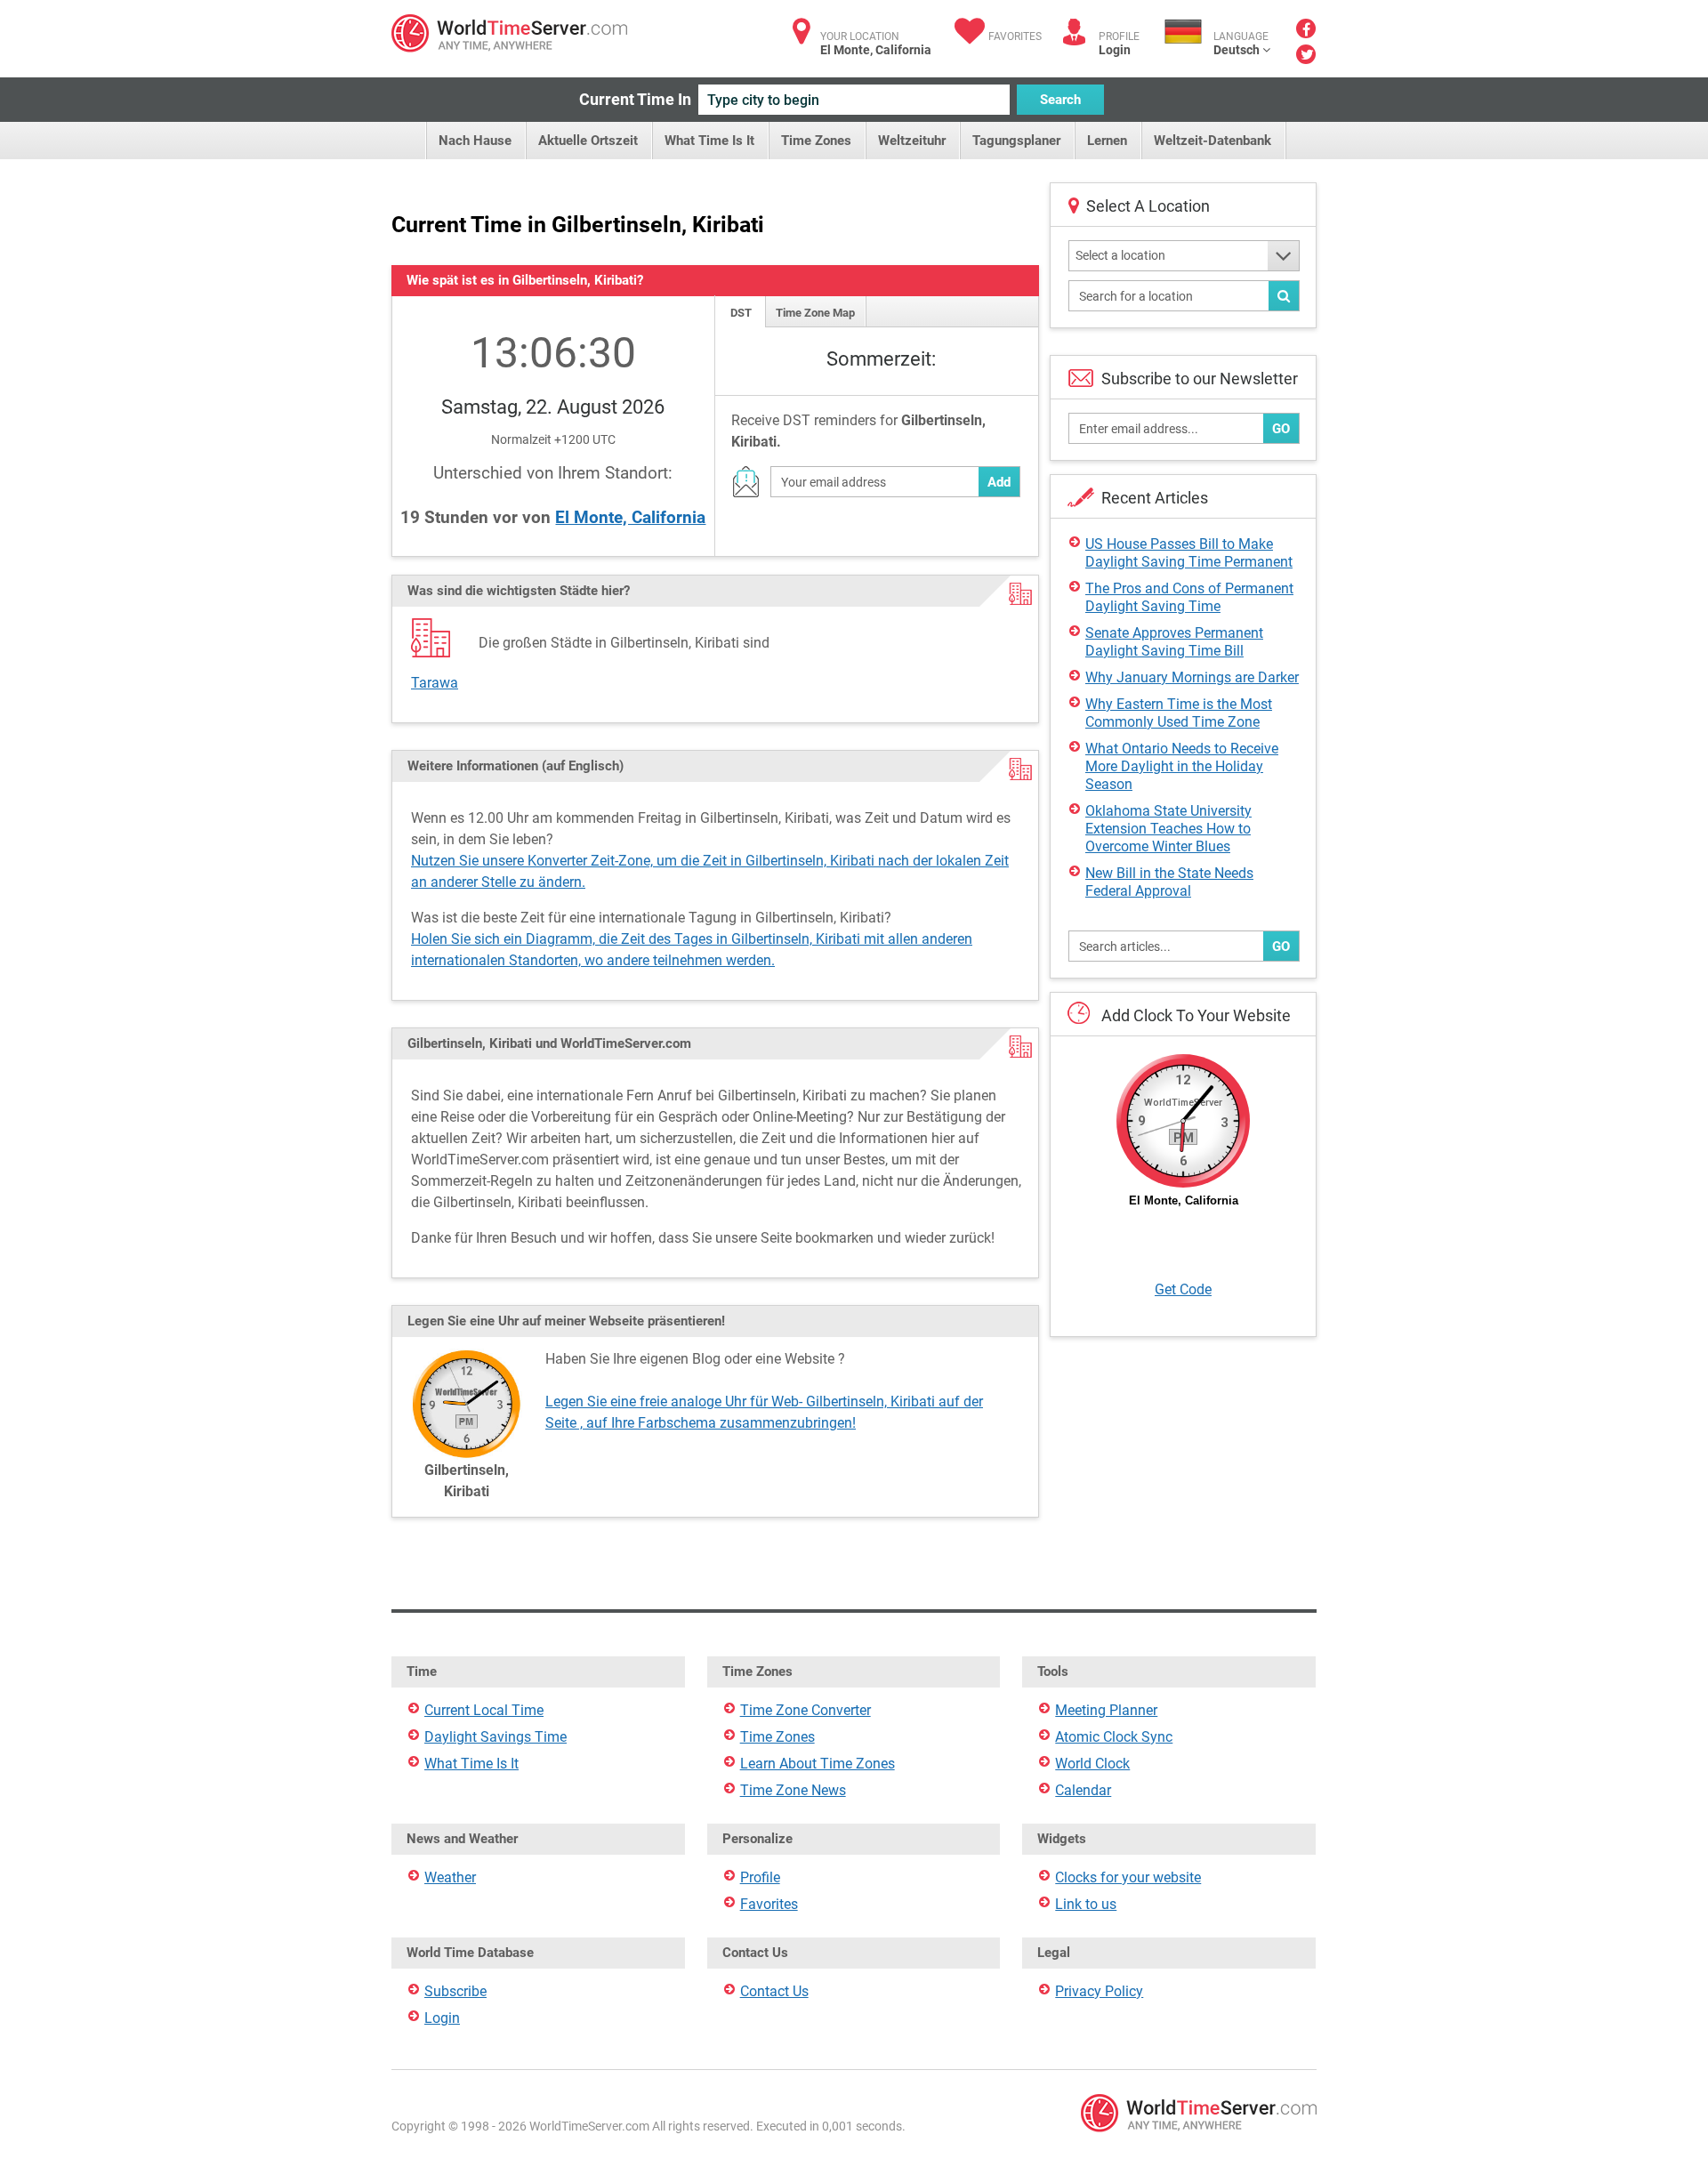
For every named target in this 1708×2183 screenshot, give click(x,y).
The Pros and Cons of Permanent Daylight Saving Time (1189, 597)
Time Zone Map (815, 313)
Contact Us (774, 1991)
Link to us (1086, 1904)
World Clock (1092, 1764)
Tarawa (435, 683)
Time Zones (816, 141)
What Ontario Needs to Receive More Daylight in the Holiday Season (1182, 766)
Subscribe (455, 1991)
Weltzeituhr (912, 141)
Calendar (1083, 1790)
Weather (450, 1877)
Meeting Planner (1106, 1710)
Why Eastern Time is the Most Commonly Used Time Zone (1179, 713)
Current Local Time (484, 1710)
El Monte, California (630, 517)
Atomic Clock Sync (1114, 1737)
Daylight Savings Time (495, 1737)
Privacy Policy (1099, 1991)
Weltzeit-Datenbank (1213, 141)
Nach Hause (475, 141)
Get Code (1183, 1289)
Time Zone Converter (806, 1710)
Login (1115, 50)
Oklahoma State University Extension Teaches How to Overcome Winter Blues (1168, 829)
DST (741, 313)
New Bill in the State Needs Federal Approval (1169, 882)
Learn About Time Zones (818, 1764)
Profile (760, 1877)
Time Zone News (793, 1790)
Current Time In (635, 99)
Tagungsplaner (1016, 141)
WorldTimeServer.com (509, 33)
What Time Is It (709, 141)
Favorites (1015, 36)
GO (1281, 429)
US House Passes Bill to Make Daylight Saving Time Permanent (1189, 553)
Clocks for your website (1128, 1877)
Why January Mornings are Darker (1192, 677)
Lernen (1107, 141)
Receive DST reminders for (858, 431)
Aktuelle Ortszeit (588, 141)
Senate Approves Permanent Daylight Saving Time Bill (1174, 642)
